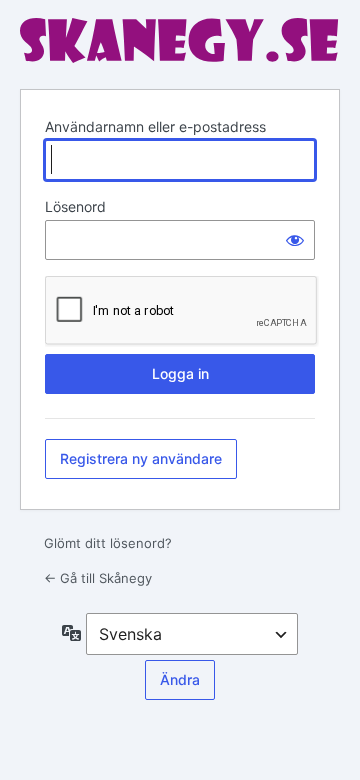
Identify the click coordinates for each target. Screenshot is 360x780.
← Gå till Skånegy (98, 578)
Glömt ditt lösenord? (108, 543)
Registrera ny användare (141, 458)
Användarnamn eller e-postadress (155, 126)
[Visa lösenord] (295, 240)
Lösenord (75, 206)
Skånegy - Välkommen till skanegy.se (180, 41)
